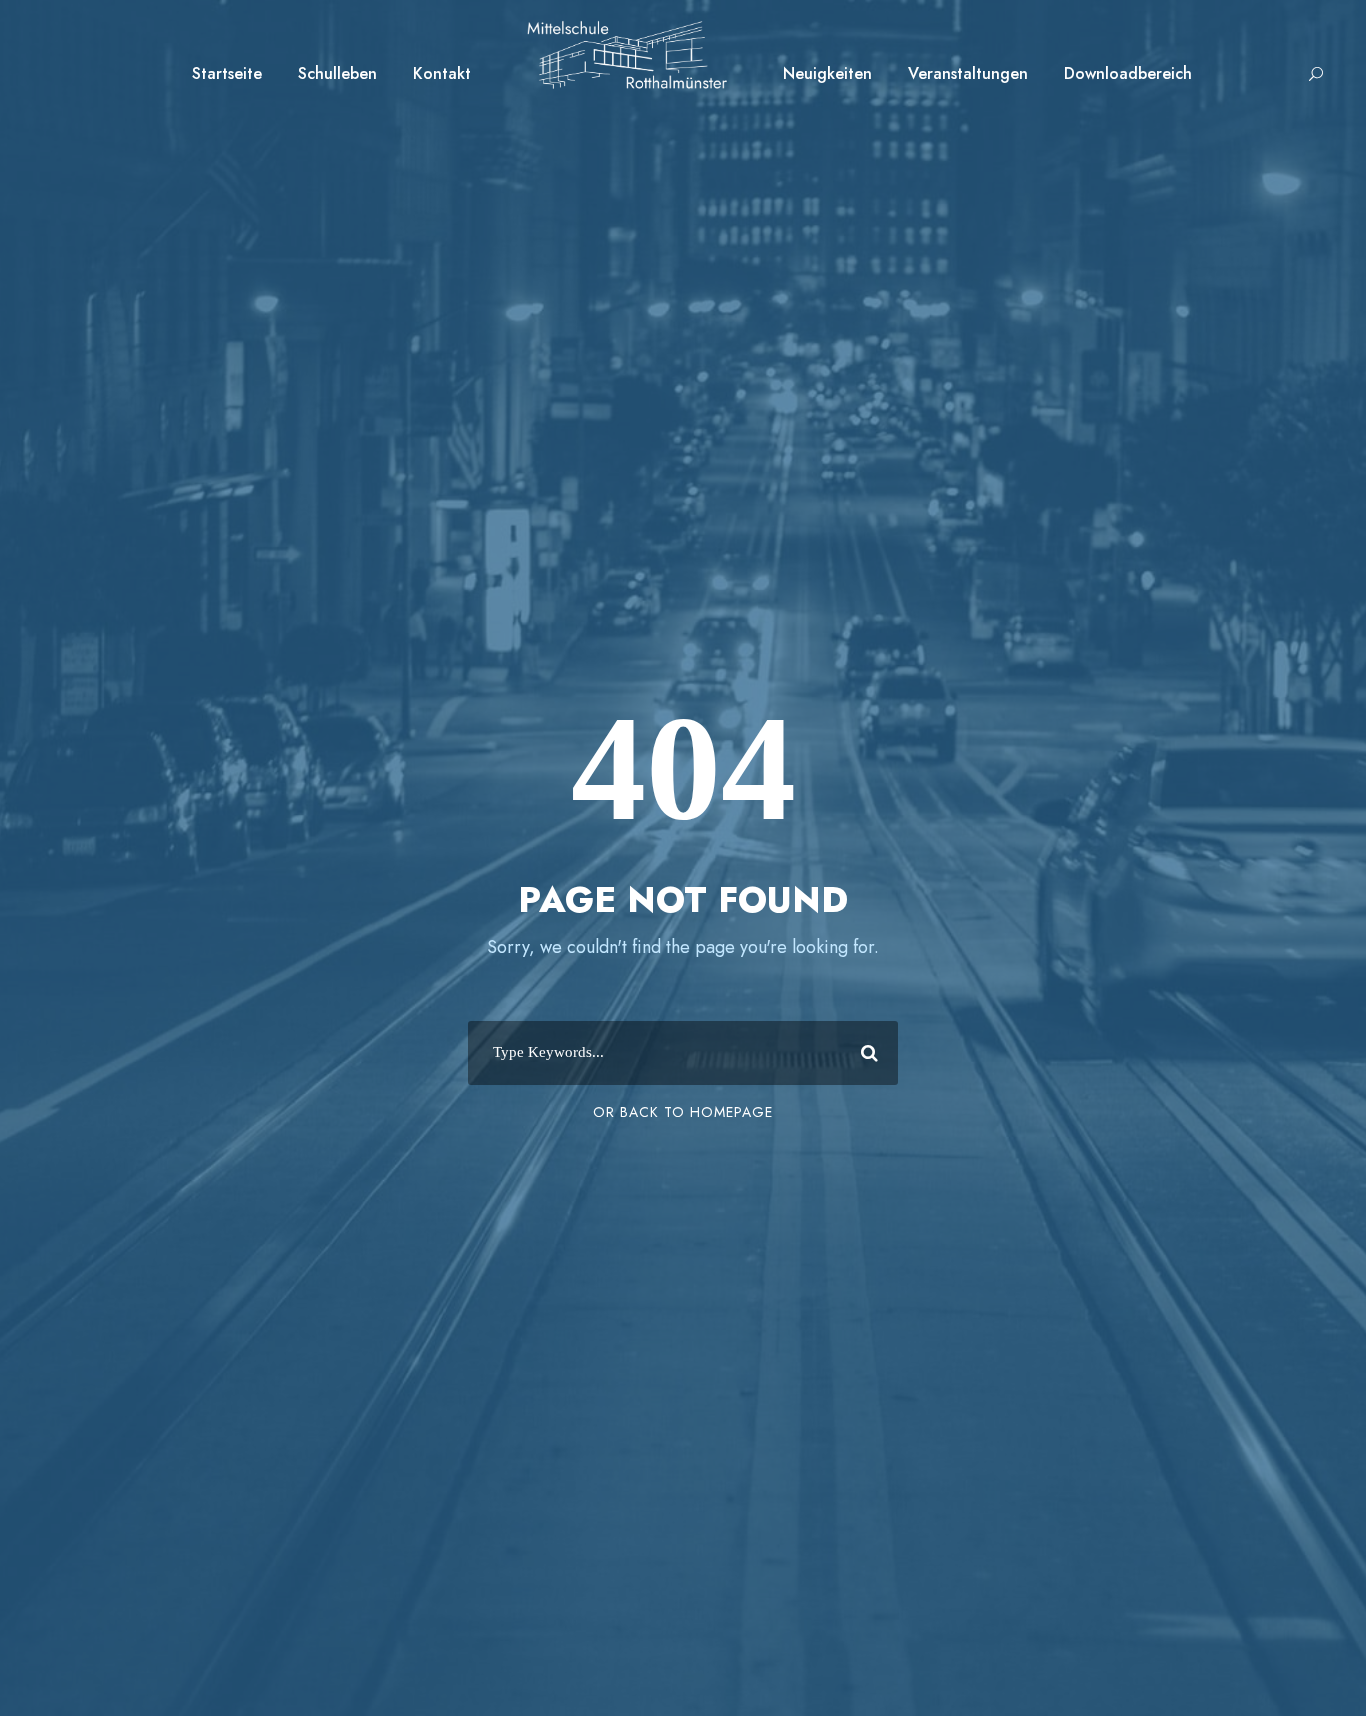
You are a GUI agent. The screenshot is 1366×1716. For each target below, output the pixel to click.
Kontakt (442, 73)
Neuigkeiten (827, 73)
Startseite (227, 73)
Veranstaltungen (968, 73)
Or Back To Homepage (683, 1112)
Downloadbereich (1128, 73)
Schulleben (337, 73)
